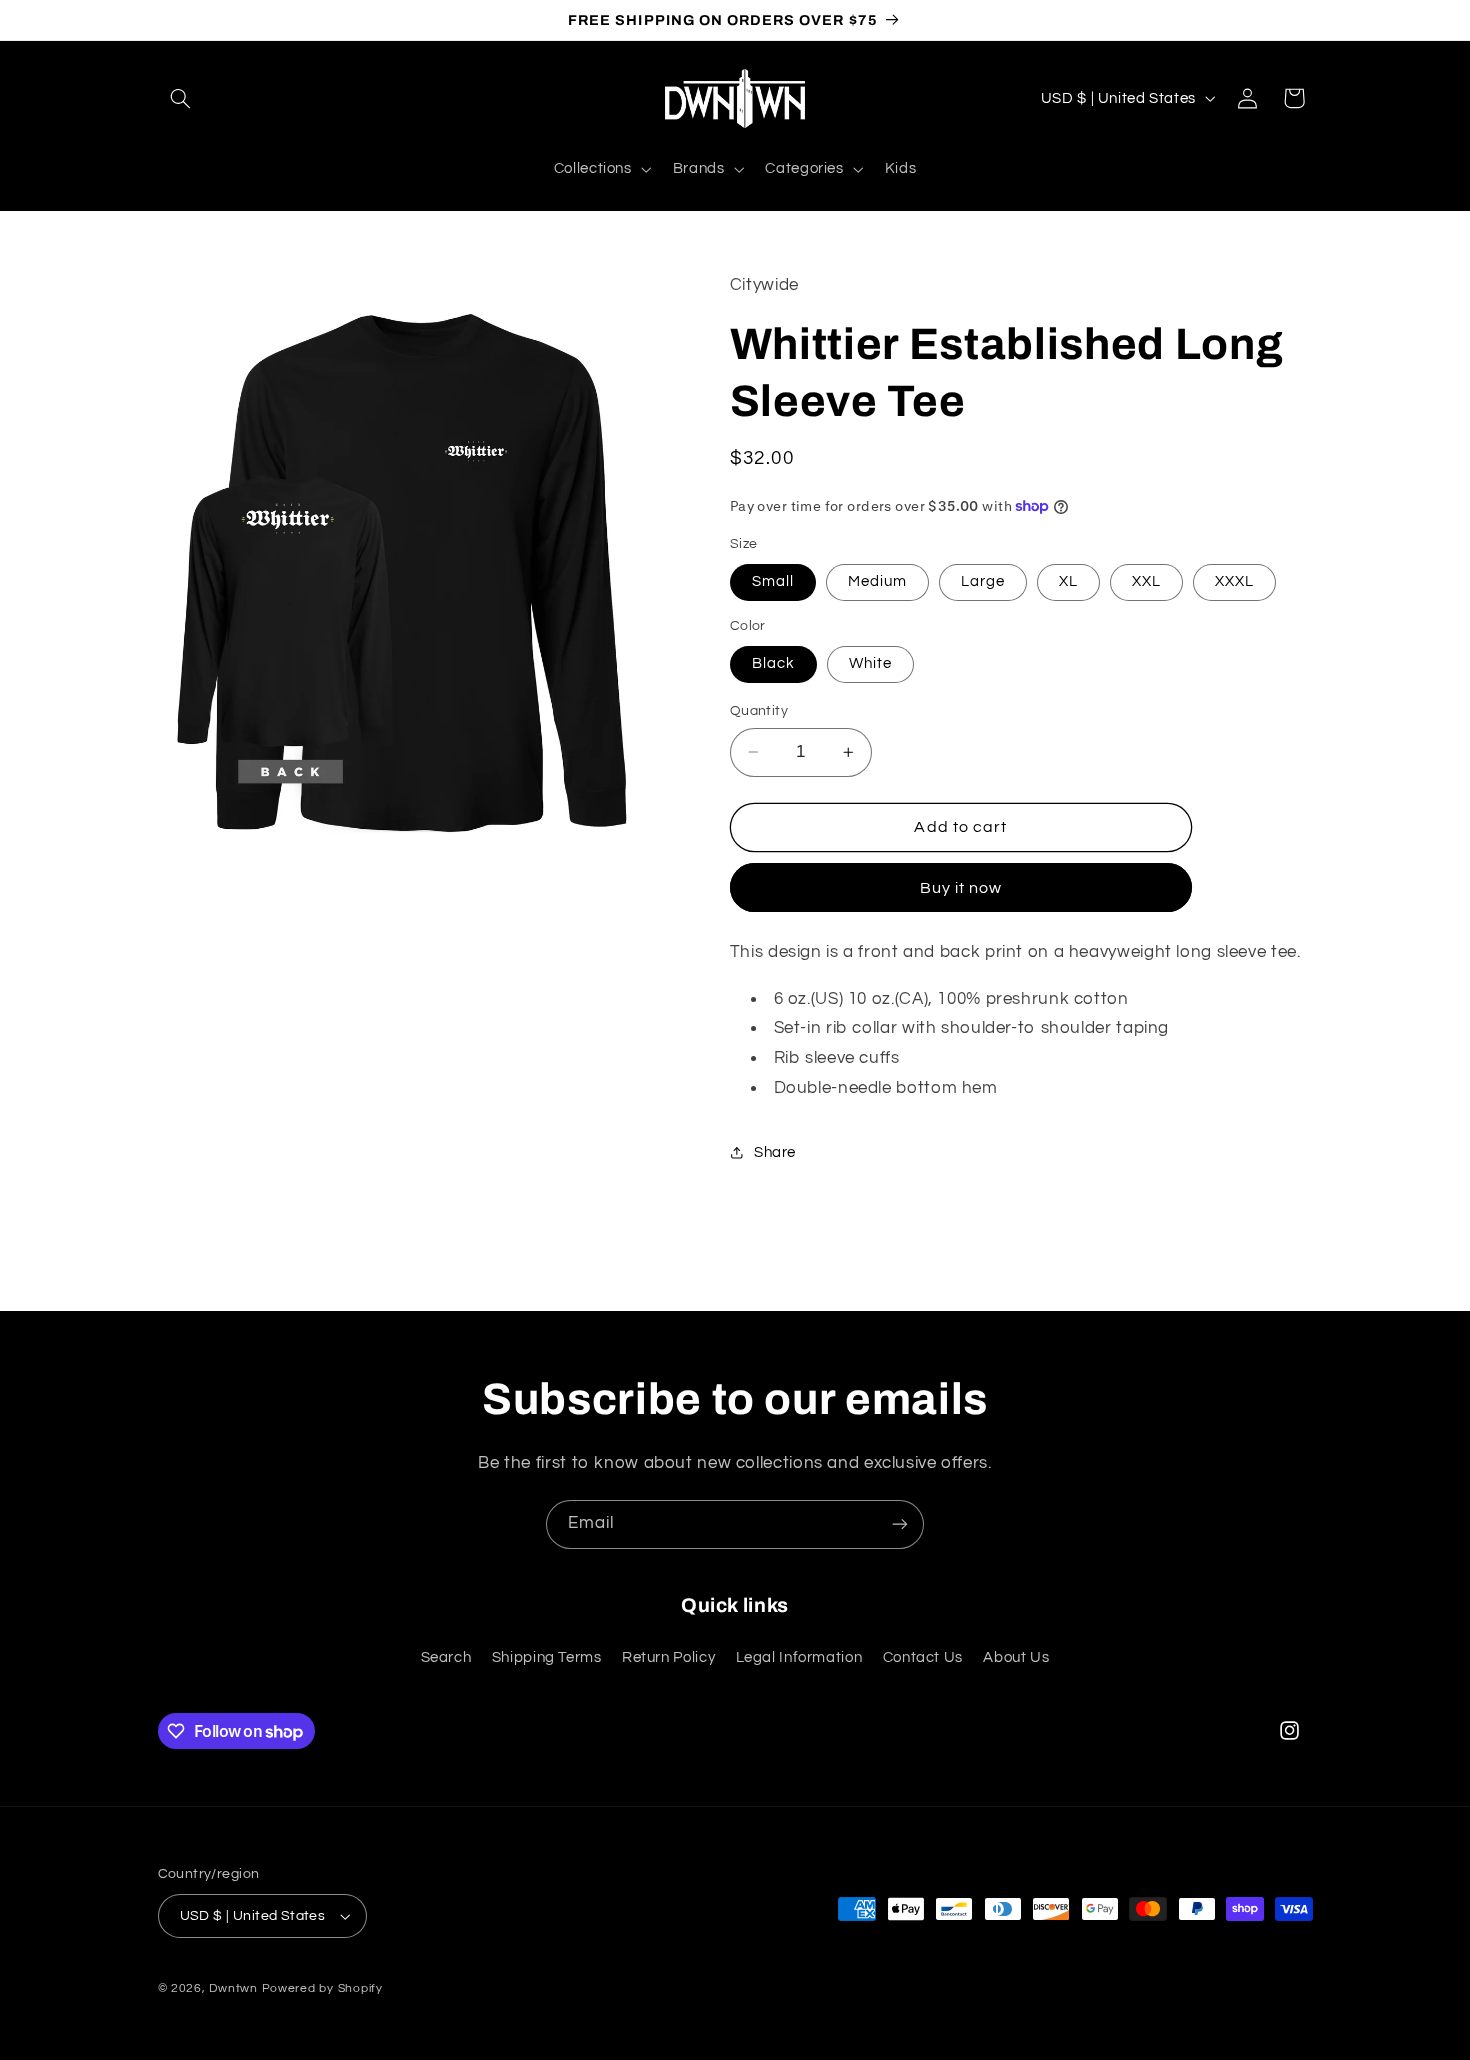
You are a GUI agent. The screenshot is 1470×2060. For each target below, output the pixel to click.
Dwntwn (235, 1988)
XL (1068, 581)
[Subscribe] (900, 1524)
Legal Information (799, 1657)
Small (773, 581)
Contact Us (923, 1657)
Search (446, 1657)
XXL (1146, 581)
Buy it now (961, 888)
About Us (1016, 1657)
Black (773, 663)
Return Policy (668, 1657)
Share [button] (775, 1152)
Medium (877, 581)
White (870, 663)
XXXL (1234, 581)
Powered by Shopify (322, 1988)
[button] (181, 98)
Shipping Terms (547, 1657)
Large (983, 581)
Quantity (759, 711)
